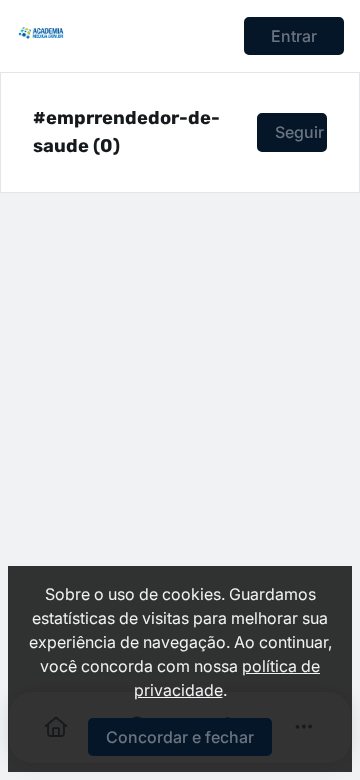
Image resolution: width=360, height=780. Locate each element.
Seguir (299, 132)
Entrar (294, 36)
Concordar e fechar (180, 737)
